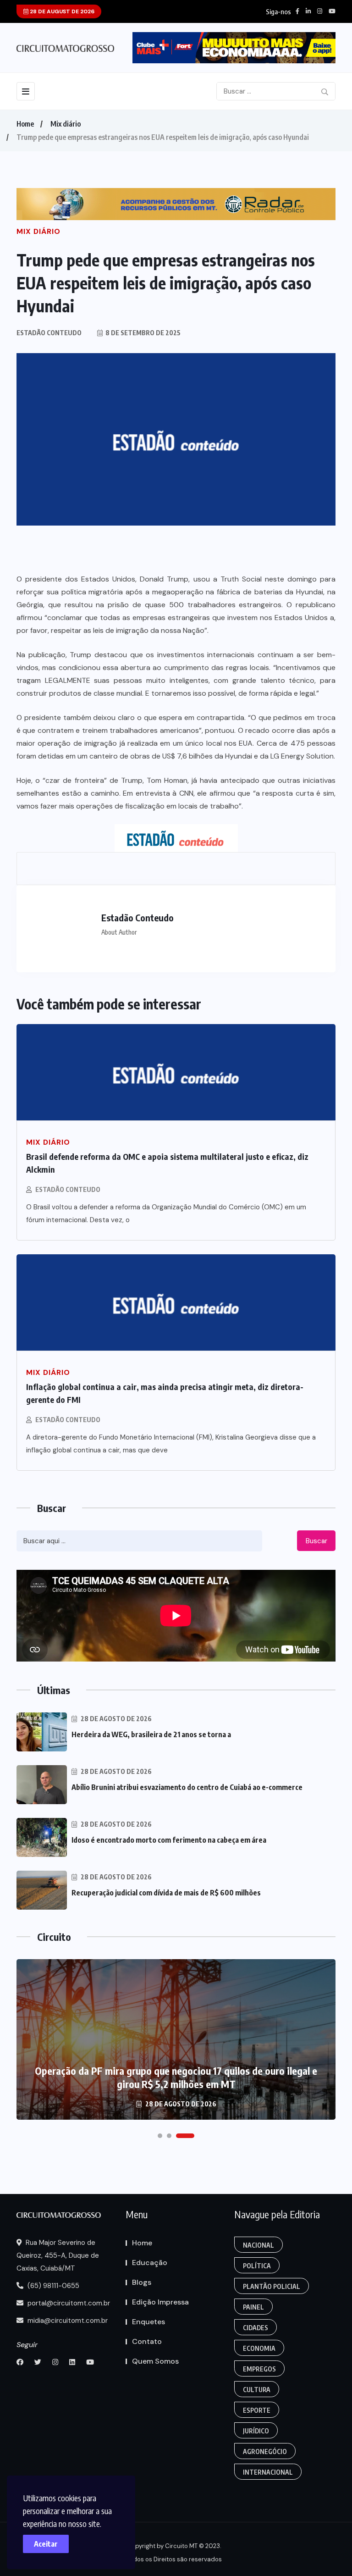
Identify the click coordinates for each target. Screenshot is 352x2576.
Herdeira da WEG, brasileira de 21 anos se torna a (151, 1734)
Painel (253, 2307)
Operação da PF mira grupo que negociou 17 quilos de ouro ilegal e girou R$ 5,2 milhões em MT (176, 2077)
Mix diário (66, 124)
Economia (259, 2348)
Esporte (257, 2410)
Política (257, 2266)
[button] (160, 2136)
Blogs (142, 2282)
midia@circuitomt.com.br (67, 2321)
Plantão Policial (272, 2286)
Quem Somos (155, 2361)
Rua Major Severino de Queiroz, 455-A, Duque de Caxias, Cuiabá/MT (58, 2255)
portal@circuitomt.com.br (68, 2303)
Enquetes (148, 2322)
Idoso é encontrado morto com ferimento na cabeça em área (169, 1840)
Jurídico (256, 2431)
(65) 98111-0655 (52, 2286)
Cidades (256, 2328)
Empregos (259, 2369)
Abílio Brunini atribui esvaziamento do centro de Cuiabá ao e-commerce (187, 1787)
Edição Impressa (160, 2302)
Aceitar (46, 2544)
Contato (147, 2341)
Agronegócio (265, 2451)
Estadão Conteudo (68, 1189)
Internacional (268, 2472)
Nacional (258, 2245)
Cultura (257, 2390)
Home (25, 124)
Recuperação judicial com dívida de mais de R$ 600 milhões (166, 1893)
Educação (150, 2263)
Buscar (316, 1541)
